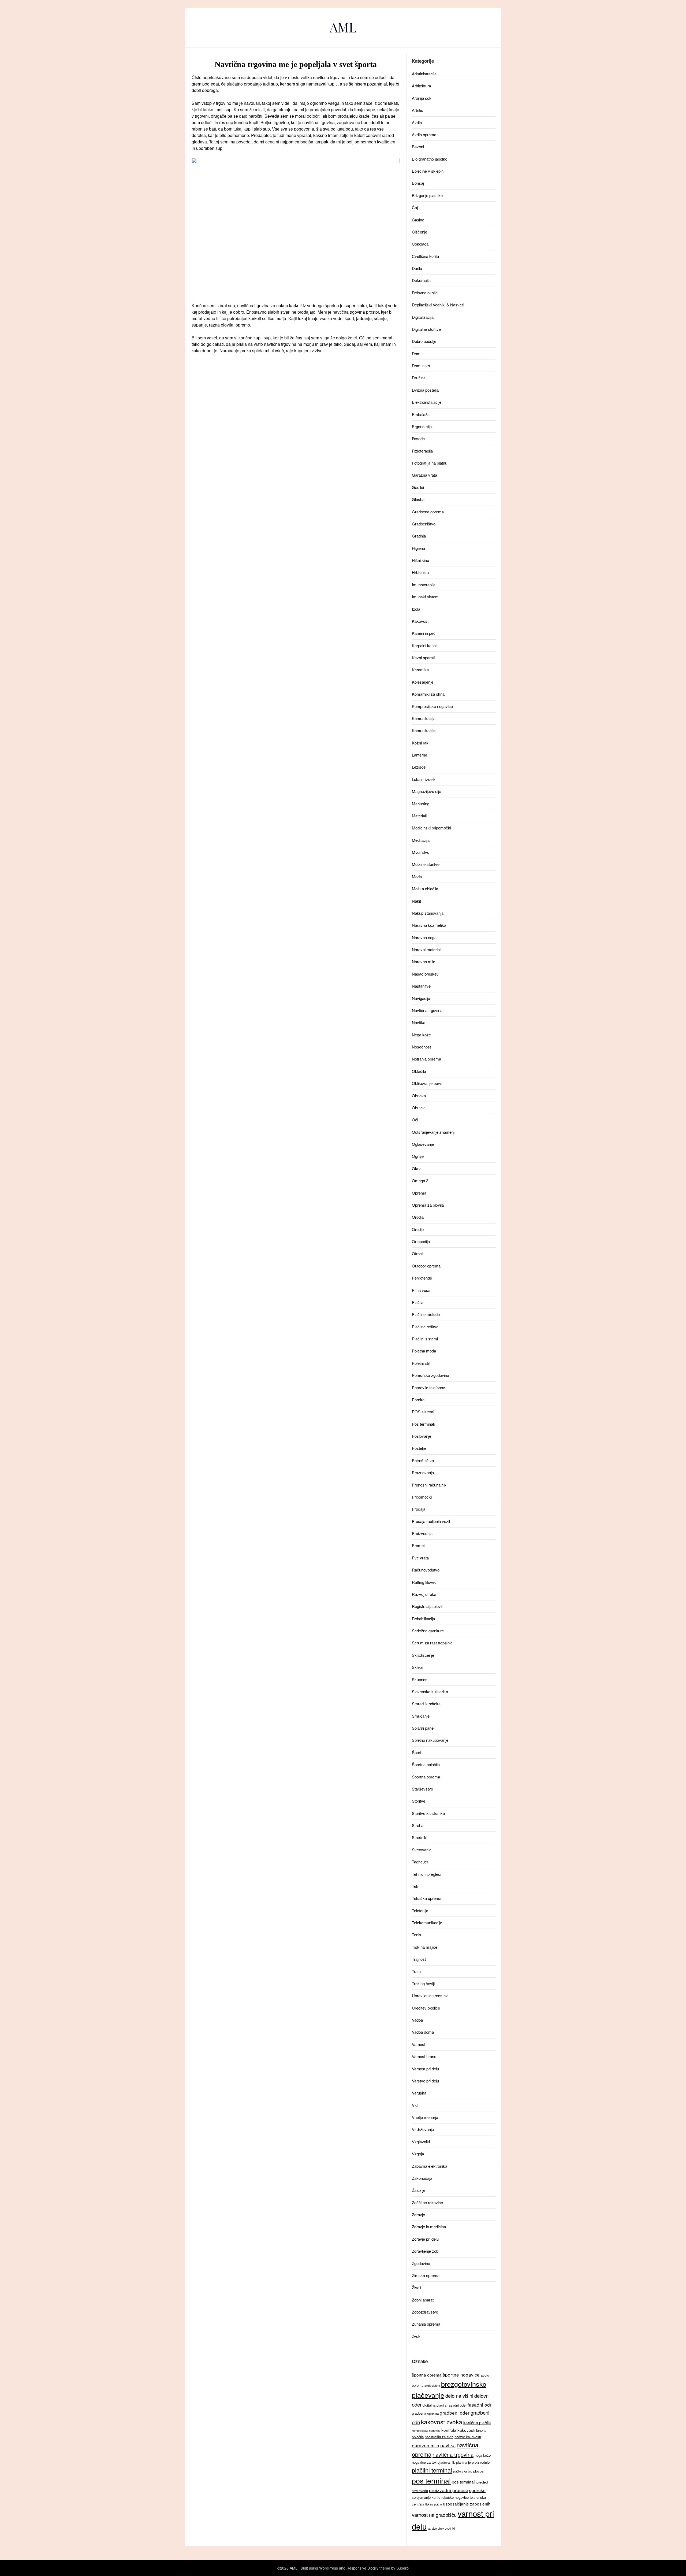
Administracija (424, 74)
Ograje (418, 1156)
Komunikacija (424, 718)
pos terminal (431, 2480)
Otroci (417, 1253)
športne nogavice (461, 2375)
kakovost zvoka (442, 2422)
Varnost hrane (424, 2056)
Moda (417, 876)
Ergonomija (422, 426)
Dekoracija (421, 280)
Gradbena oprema (428, 512)
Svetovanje (422, 1850)
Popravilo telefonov (428, 1387)
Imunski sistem (425, 597)
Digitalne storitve (426, 329)
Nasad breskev (425, 974)
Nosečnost (421, 1047)
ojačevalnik (446, 2462)
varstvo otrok (436, 2528)
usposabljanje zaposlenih (467, 2504)
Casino (418, 220)
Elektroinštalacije (427, 402)
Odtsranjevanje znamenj (433, 1132)
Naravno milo (424, 961)
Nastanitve (421, 986)
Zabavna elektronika (430, 2166)
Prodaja (419, 1509)
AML (343, 27)
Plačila (418, 1302)
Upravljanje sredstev (430, 1995)
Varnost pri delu (425, 2069)
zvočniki (450, 2528)
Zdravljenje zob (425, 2251)
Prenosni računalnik (429, 1485)
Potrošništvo (423, 1460)
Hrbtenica (420, 572)
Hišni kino (420, 560)
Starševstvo (422, 1789)
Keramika (420, 670)
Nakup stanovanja (428, 913)
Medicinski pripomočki (431, 828)
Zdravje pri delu (425, 2239)
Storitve (419, 1801)
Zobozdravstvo (425, 2312)
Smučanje (421, 1716)
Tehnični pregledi (426, 1874)
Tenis (417, 1935)
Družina (419, 378)
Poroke (418, 1400)
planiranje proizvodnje (473, 2462)
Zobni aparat (423, 2300)
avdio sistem (432, 2386)
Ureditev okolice (426, 2008)
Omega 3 (420, 1180)
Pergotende (422, 1278)
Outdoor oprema (426, 1266)
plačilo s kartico (463, 2471)
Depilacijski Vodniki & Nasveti (438, 305)
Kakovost (420, 621)
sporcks (477, 2490)
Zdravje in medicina (429, 2227)
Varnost (419, 2044)
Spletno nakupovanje (430, 1740)
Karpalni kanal (424, 645)
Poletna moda (424, 1351)
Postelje (419, 1448)
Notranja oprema (426, 1059)
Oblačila (419, 1071)
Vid (415, 2105)
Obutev (418, 1108)
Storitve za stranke (428, 1813)
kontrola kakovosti (458, 2430)
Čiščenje (420, 232)
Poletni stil (421, 1363)
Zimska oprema (426, 2275)
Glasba (418, 499)
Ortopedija (421, 1241)
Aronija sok (422, 98)
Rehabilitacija (423, 1619)
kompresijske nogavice (426, 2431)
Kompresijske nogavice (432, 706)
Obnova (419, 1096)
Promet (418, 1545)
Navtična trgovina (427, 1010)
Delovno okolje (425, 293)
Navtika (419, 1022)
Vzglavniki (421, 2142)
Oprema (419, 1193)
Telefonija (420, 1910)
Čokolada (420, 244)
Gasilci (418, 487)
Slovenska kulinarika (430, 1691)
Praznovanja (423, 1472)
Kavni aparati (423, 657)
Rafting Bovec (424, 1582)
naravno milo (426, 2445)
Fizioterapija (422, 451)
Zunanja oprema (426, 2324)
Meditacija (421, 840)
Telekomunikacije (427, 1923)
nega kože (483, 2455)
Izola (416, 609)
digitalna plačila (435, 2405)
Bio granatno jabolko (430, 159)
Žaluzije (419, 2190)
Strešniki (420, 1837)
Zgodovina (421, 2263)
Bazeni (418, 147)
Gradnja (419, 536)
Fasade (418, 438)
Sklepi (417, 1667)
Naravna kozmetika (429, 925)
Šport (417, 1752)
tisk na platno (434, 2504)
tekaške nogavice (455, 2497)
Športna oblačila (426, 1764)
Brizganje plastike (427, 195)
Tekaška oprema (427, 1898)
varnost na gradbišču (434, 2515)
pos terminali (464, 2482)
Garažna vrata (424, 475)
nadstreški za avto (439, 2437)
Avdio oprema (424, 134)
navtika (448, 2445)
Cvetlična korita (425, 256)
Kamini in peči (424, 633)
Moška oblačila (425, 889)
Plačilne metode (426, 1314)
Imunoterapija (424, 585)
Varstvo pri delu (425, 2081)
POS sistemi (423, 1412)
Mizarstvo (421, 852)
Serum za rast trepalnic (432, 1643)
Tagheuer (420, 1862)
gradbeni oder (455, 2413)
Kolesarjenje (423, 682)
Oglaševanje (423, 1144)
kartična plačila (477, 2422)
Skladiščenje (423, 1655)
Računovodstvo (426, 1570)
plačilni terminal (432, 2470)
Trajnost (419, 1959)
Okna (417, 1168)
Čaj (415, 207)
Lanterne (420, 755)
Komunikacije (424, 730)
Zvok (416, 2336)
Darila (417, 268)
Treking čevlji (423, 1983)
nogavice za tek (424, 2462)
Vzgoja (418, 2154)
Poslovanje (422, 1436)
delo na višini (459, 2396)
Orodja (418, 1217)
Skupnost (420, 1679)
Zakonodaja (422, 2178)
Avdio (417, 122)
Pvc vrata (420, 1558)
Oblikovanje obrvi (427, 1083)
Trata (416, 1971)
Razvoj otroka (424, 1594)
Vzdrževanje (423, 2129)
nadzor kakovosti (468, 2437)
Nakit (416, 901)
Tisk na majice (425, 1947)
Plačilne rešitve (425, 1327)
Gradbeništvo (424, 524)
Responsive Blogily (362, 2568)
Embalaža (421, 414)
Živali (416, 2287)
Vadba (417, 2020)
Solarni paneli (424, 1728)
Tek (415, 1886)
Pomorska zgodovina (430, 1375)
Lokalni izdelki (424, 779)
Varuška (419, 2093)
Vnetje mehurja (425, 2117)
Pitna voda (421, 1290)
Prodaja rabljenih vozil (431, 1521)
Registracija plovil (427, 1606)
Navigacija (421, 998)
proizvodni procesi (448, 2490)
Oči (415, 1120)
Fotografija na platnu (430, 463)
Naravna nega (424, 937)
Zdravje (418, 2214)
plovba (478, 2471)
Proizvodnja (422, 1533)
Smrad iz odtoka (426, 1704)
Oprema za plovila (428, 1205)
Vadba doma (423, 2032)
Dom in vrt (421, 366)
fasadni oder (457, 2405)
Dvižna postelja (425, 390)
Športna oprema (426, 1777)
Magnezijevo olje (426, 791)
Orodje (418, 1229)
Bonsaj (418, 183)
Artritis (417, 110)
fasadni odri (480, 2405)
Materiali (419, 816)
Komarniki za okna (428, 694)
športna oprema (427, 2375)
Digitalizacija (423, 317)
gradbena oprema (425, 2413)
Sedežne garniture (428, 1631)
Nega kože (421, 1035)
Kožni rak (420, 743)
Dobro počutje (424, 341)
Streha (418, 1825)
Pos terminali (423, 1424)
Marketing (421, 804)
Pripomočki (422, 1497)
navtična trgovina (453, 2454)
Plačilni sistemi (425, 1339)
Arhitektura (421, 86)
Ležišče (419, 767)
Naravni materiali (427, 949)
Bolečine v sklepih (428, 171)
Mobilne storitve (426, 864)
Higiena (418, 548)
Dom (416, 353)
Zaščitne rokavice (427, 2202)
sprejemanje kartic (426, 2497)
